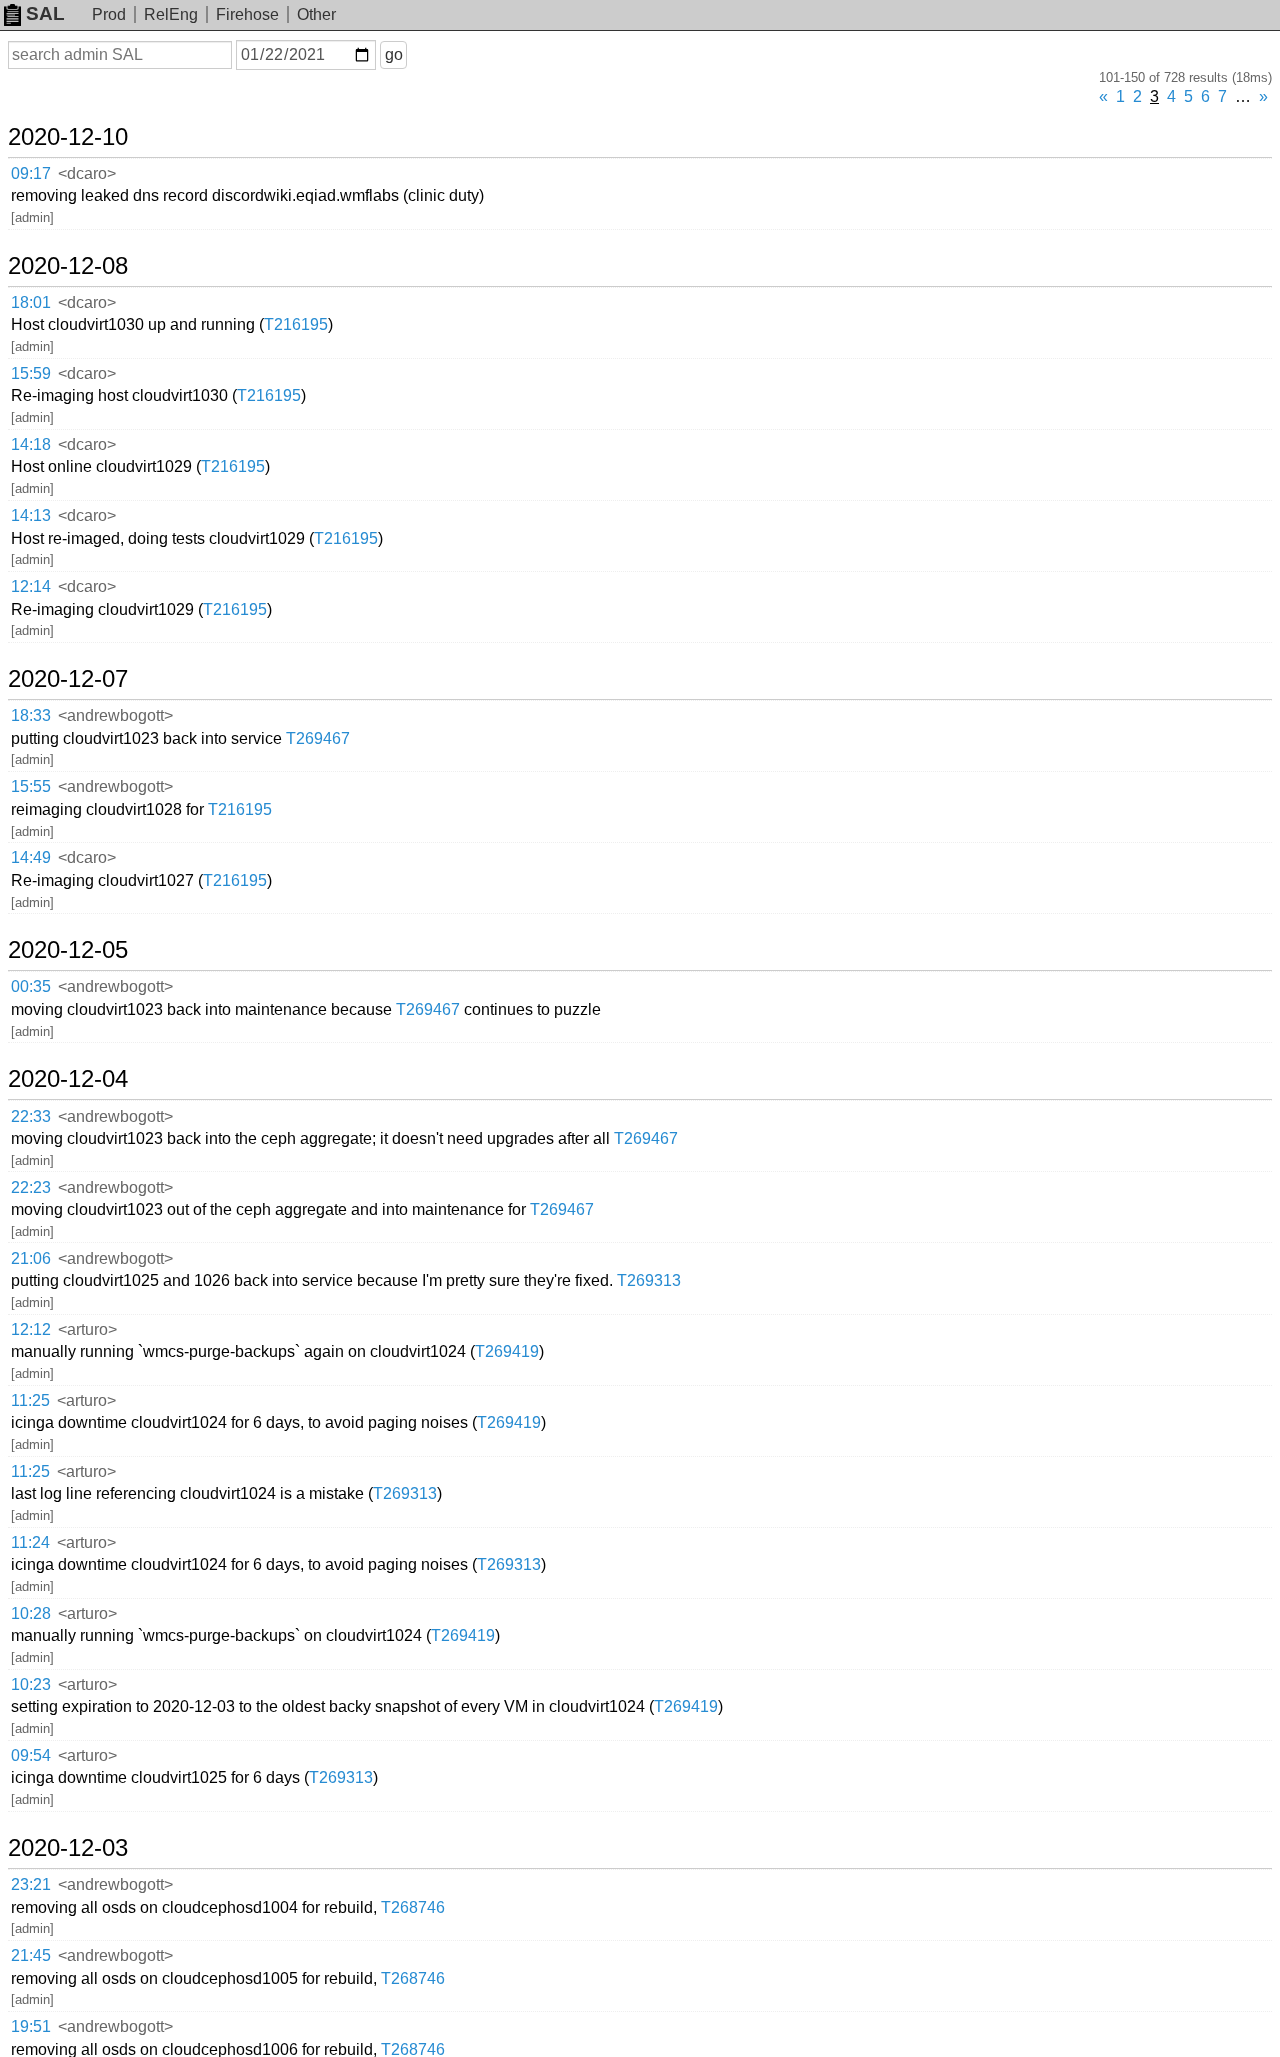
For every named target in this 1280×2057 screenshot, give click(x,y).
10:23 (31, 1684)
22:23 (31, 1187)
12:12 (31, 1329)
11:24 (30, 1542)
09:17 (31, 173)
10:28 (31, 1613)
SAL (45, 13)
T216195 (296, 324)
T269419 (507, 1351)
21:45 (31, 1955)
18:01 (31, 302)
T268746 (413, 1907)
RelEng (171, 14)
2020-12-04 (68, 1079)
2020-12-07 (68, 679)
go (394, 54)
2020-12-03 (68, 1848)
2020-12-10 (68, 137)
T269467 (318, 738)
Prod (109, 14)
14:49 (31, 857)
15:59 (31, 373)
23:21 (31, 1884)
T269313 (649, 1280)
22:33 (31, 1116)
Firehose (247, 14)
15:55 (31, 786)
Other (316, 14)
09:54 (31, 1755)
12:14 (31, 586)
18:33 (31, 715)
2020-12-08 (68, 266)
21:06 (31, 1258)
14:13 (31, 515)
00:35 (31, 986)
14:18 (31, 444)
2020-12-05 (68, 950)
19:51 (31, 2026)
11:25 (30, 1400)
